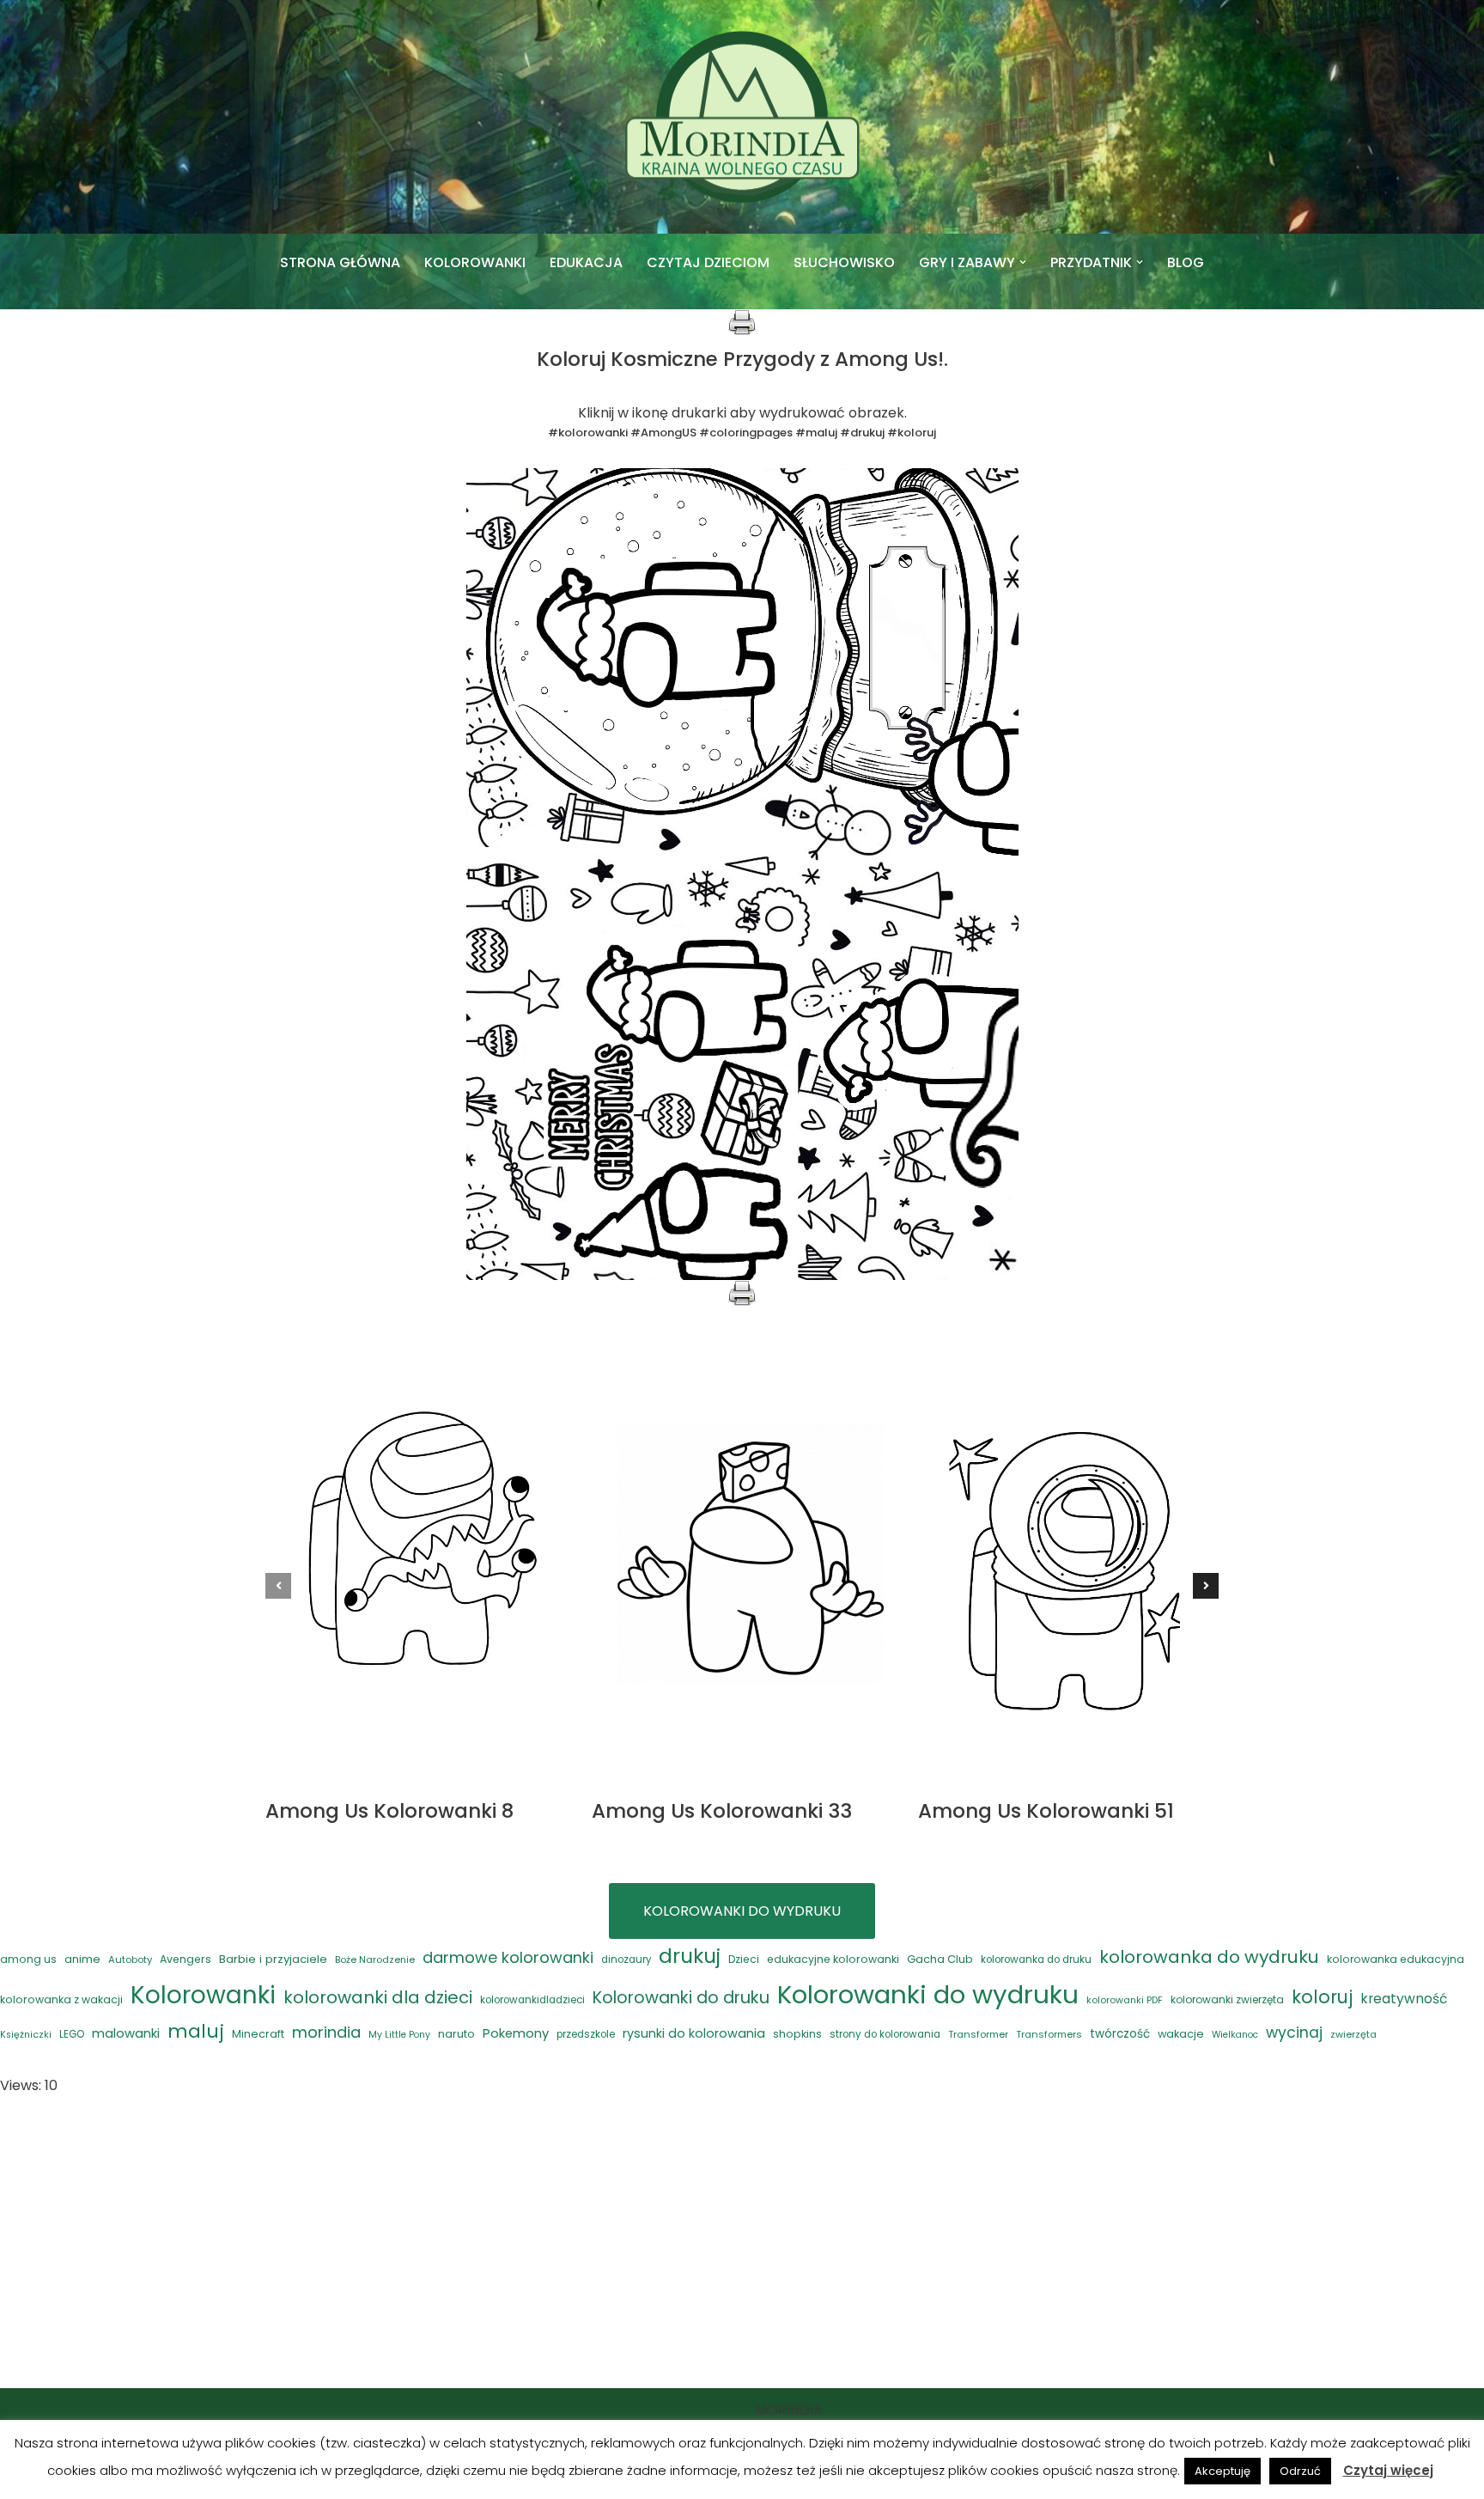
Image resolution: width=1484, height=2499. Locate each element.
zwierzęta (1353, 2034)
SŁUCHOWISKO (844, 262)
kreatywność (1404, 1999)
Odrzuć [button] (1300, 2471)
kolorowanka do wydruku (1209, 1957)
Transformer (978, 2034)
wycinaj (1294, 2033)
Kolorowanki (203, 1995)
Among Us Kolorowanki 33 (722, 1811)
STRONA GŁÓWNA (340, 262)
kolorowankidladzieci (532, 2000)
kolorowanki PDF (1125, 2000)
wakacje (1181, 2034)
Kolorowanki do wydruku (928, 1994)
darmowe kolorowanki (508, 1957)
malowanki (126, 2033)
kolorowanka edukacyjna (1396, 1959)
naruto (456, 2034)
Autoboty (130, 1960)
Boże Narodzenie (375, 1960)
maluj (196, 2031)
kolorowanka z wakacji (61, 1999)
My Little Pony (399, 2035)
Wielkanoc (1235, 2035)
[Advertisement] (742, 2243)
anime (82, 1959)
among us (28, 1959)
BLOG (1186, 262)
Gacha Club (940, 1959)
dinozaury (626, 1960)
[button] (1023, 262)
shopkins (797, 2034)
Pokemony (516, 2033)
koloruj (1322, 1997)
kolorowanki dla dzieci (378, 1997)
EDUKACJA (586, 262)
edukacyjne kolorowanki (833, 1959)
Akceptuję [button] (1222, 2471)
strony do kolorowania (885, 2034)
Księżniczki (26, 2035)
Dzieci (744, 1959)
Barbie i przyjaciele (273, 1959)
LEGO (72, 2034)
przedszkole (586, 2034)
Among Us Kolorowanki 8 (389, 1811)
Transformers (1049, 2034)
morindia (326, 2032)
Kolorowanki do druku (681, 1998)
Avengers (185, 1959)
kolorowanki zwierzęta (1227, 1999)
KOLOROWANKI (475, 262)
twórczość (1120, 2034)
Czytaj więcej (1388, 2470)
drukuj (690, 1956)
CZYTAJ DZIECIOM (708, 262)
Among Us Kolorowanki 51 (1046, 1811)
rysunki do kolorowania (694, 2033)
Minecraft (258, 2034)
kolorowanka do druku (1036, 1960)
